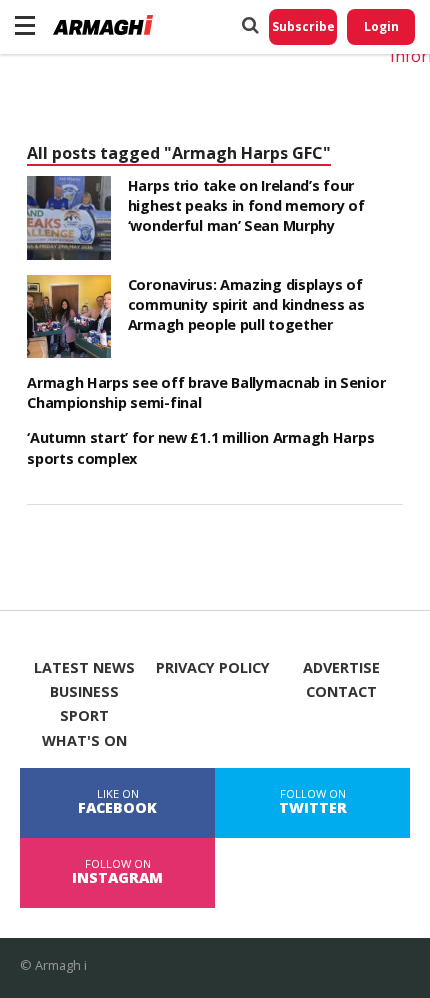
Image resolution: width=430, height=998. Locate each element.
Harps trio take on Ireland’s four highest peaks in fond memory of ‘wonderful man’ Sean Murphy (246, 205)
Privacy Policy (213, 668)
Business (84, 692)
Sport (84, 716)
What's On (84, 741)
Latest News (84, 668)
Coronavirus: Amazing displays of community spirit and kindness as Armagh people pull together (246, 304)
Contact (341, 692)
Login (381, 26)
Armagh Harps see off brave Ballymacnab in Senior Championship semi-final (206, 392)
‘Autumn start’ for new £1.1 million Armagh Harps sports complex (200, 447)
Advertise (341, 668)
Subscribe (303, 26)
